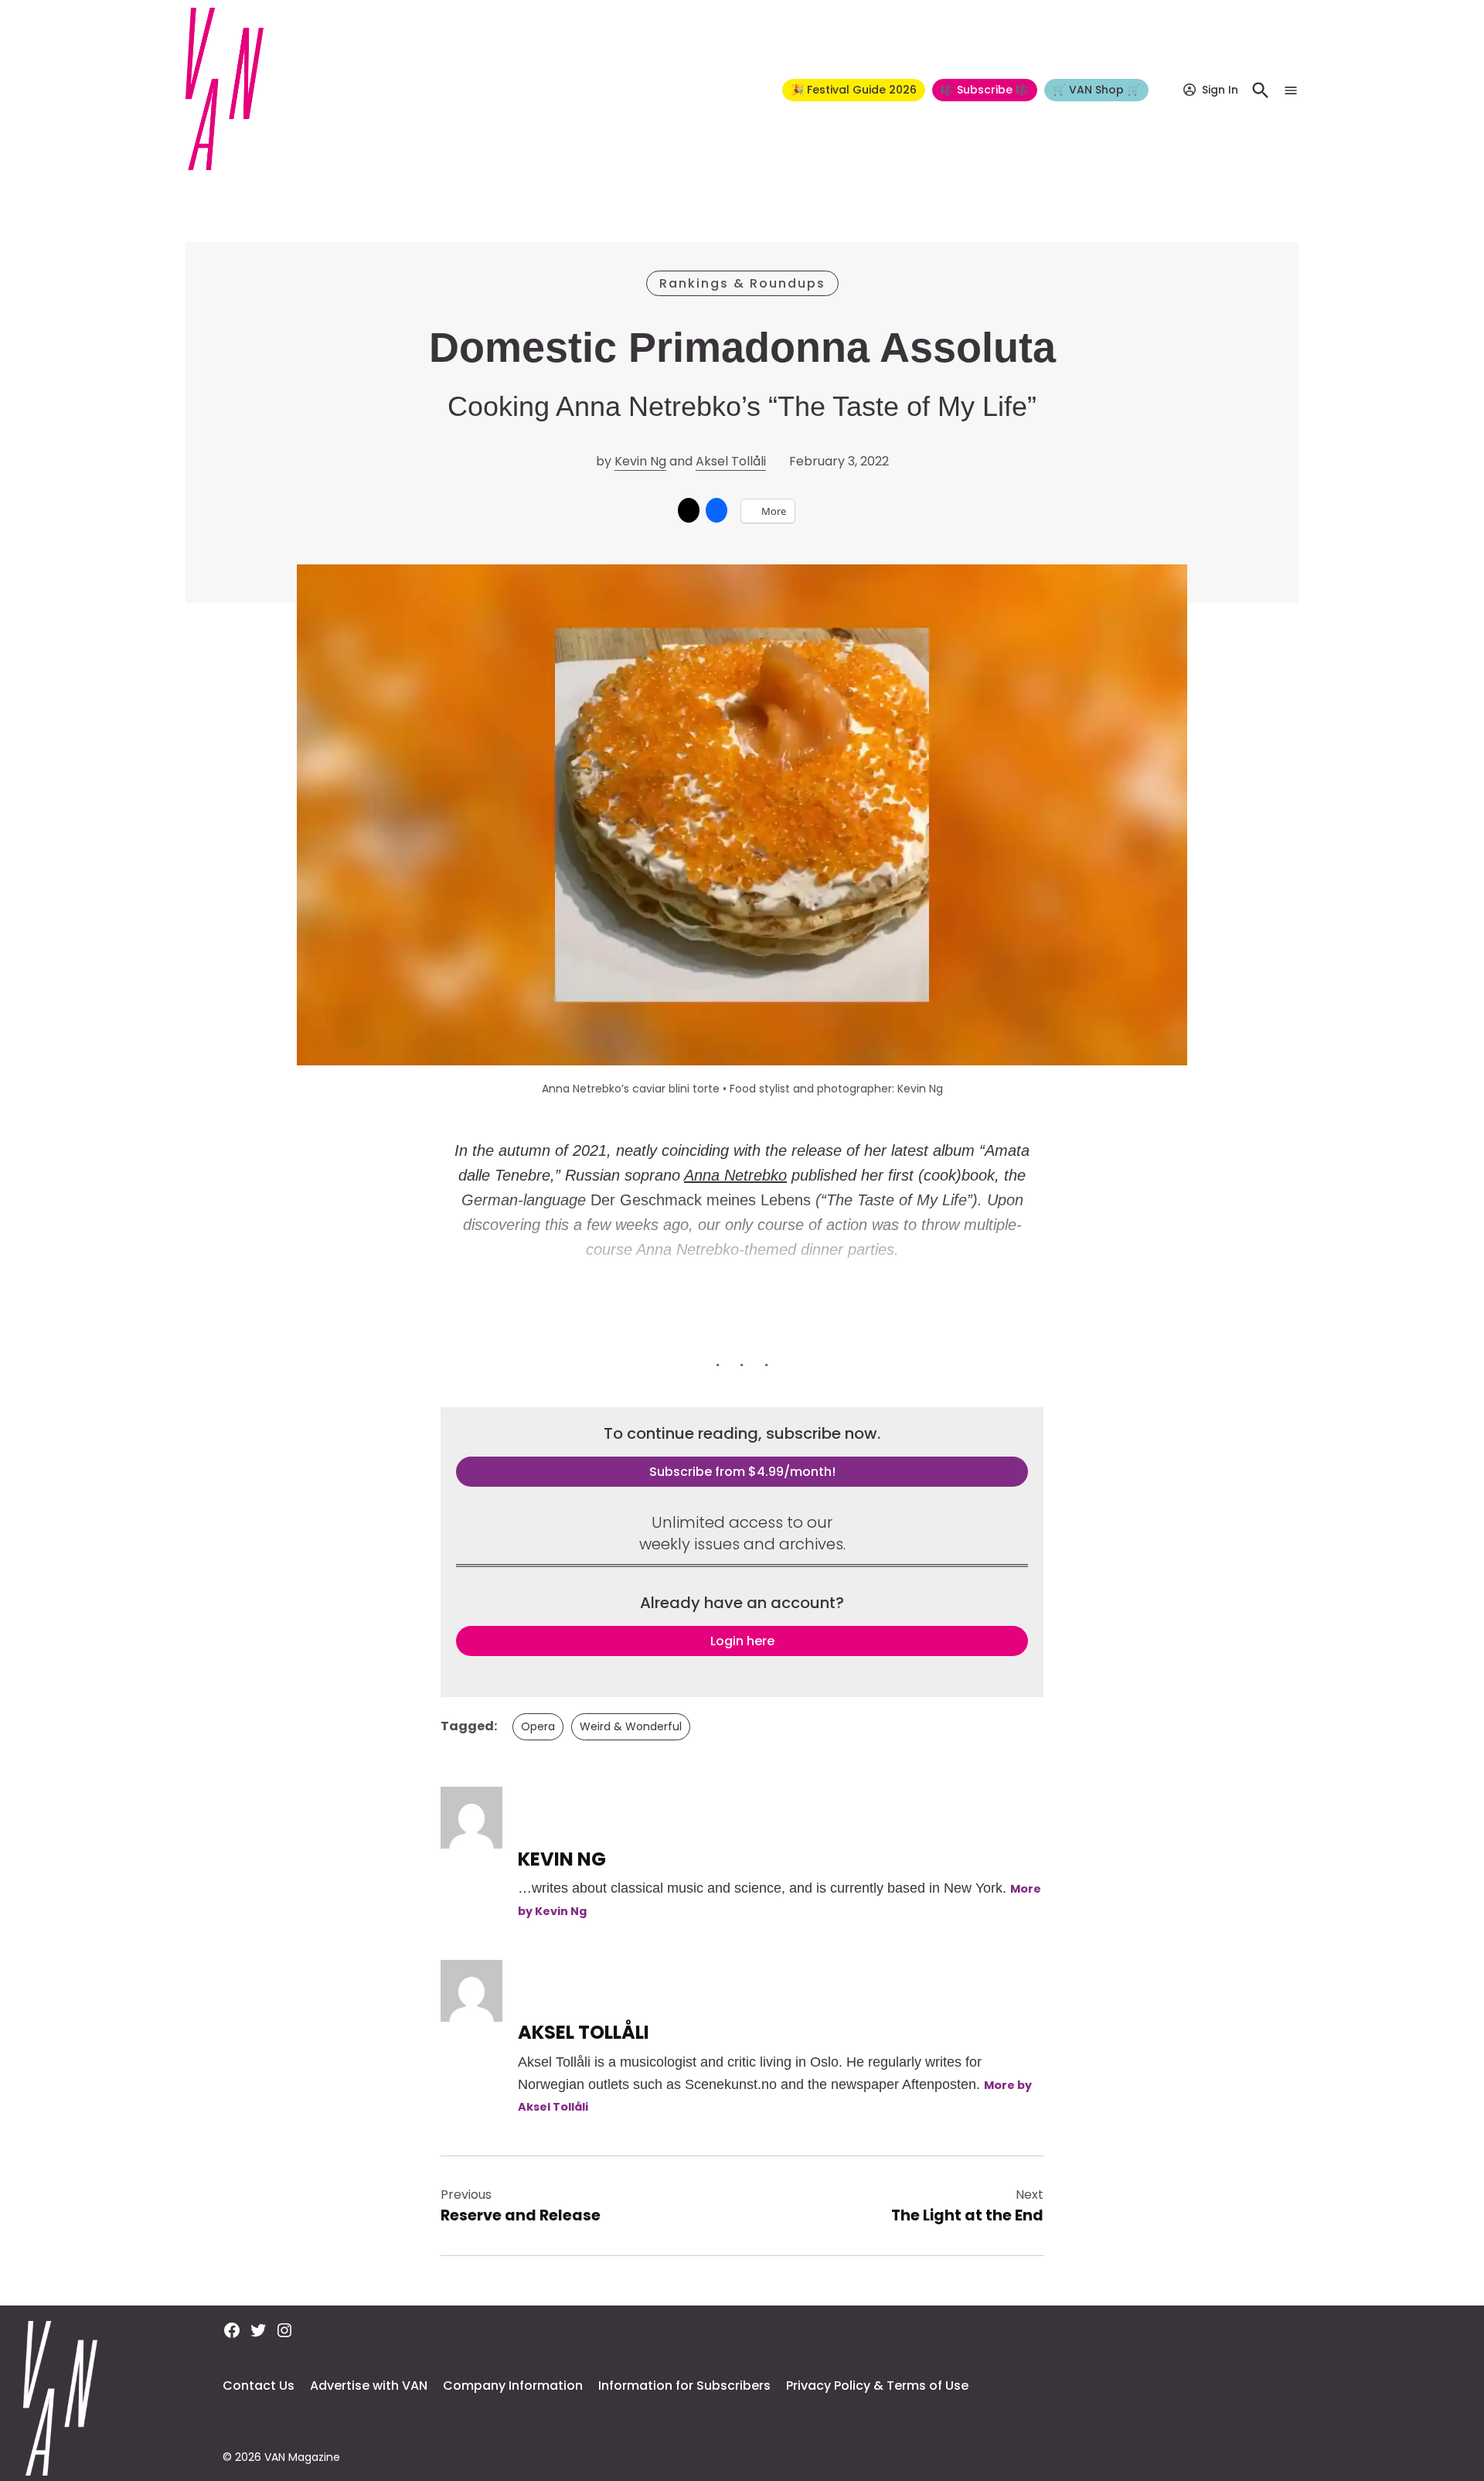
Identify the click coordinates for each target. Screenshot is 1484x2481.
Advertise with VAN (369, 2386)
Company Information (513, 2386)
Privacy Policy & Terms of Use (877, 2386)
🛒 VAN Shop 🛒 (1096, 90)
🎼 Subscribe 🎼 (985, 90)
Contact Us (259, 2386)
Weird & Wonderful (631, 1726)
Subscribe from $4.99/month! (742, 1472)
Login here (742, 1641)
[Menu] (1291, 90)
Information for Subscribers (684, 2386)
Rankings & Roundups (742, 283)
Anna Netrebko (735, 1175)
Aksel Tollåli (731, 461)
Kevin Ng (640, 461)
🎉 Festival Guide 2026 (854, 90)
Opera (538, 1726)
